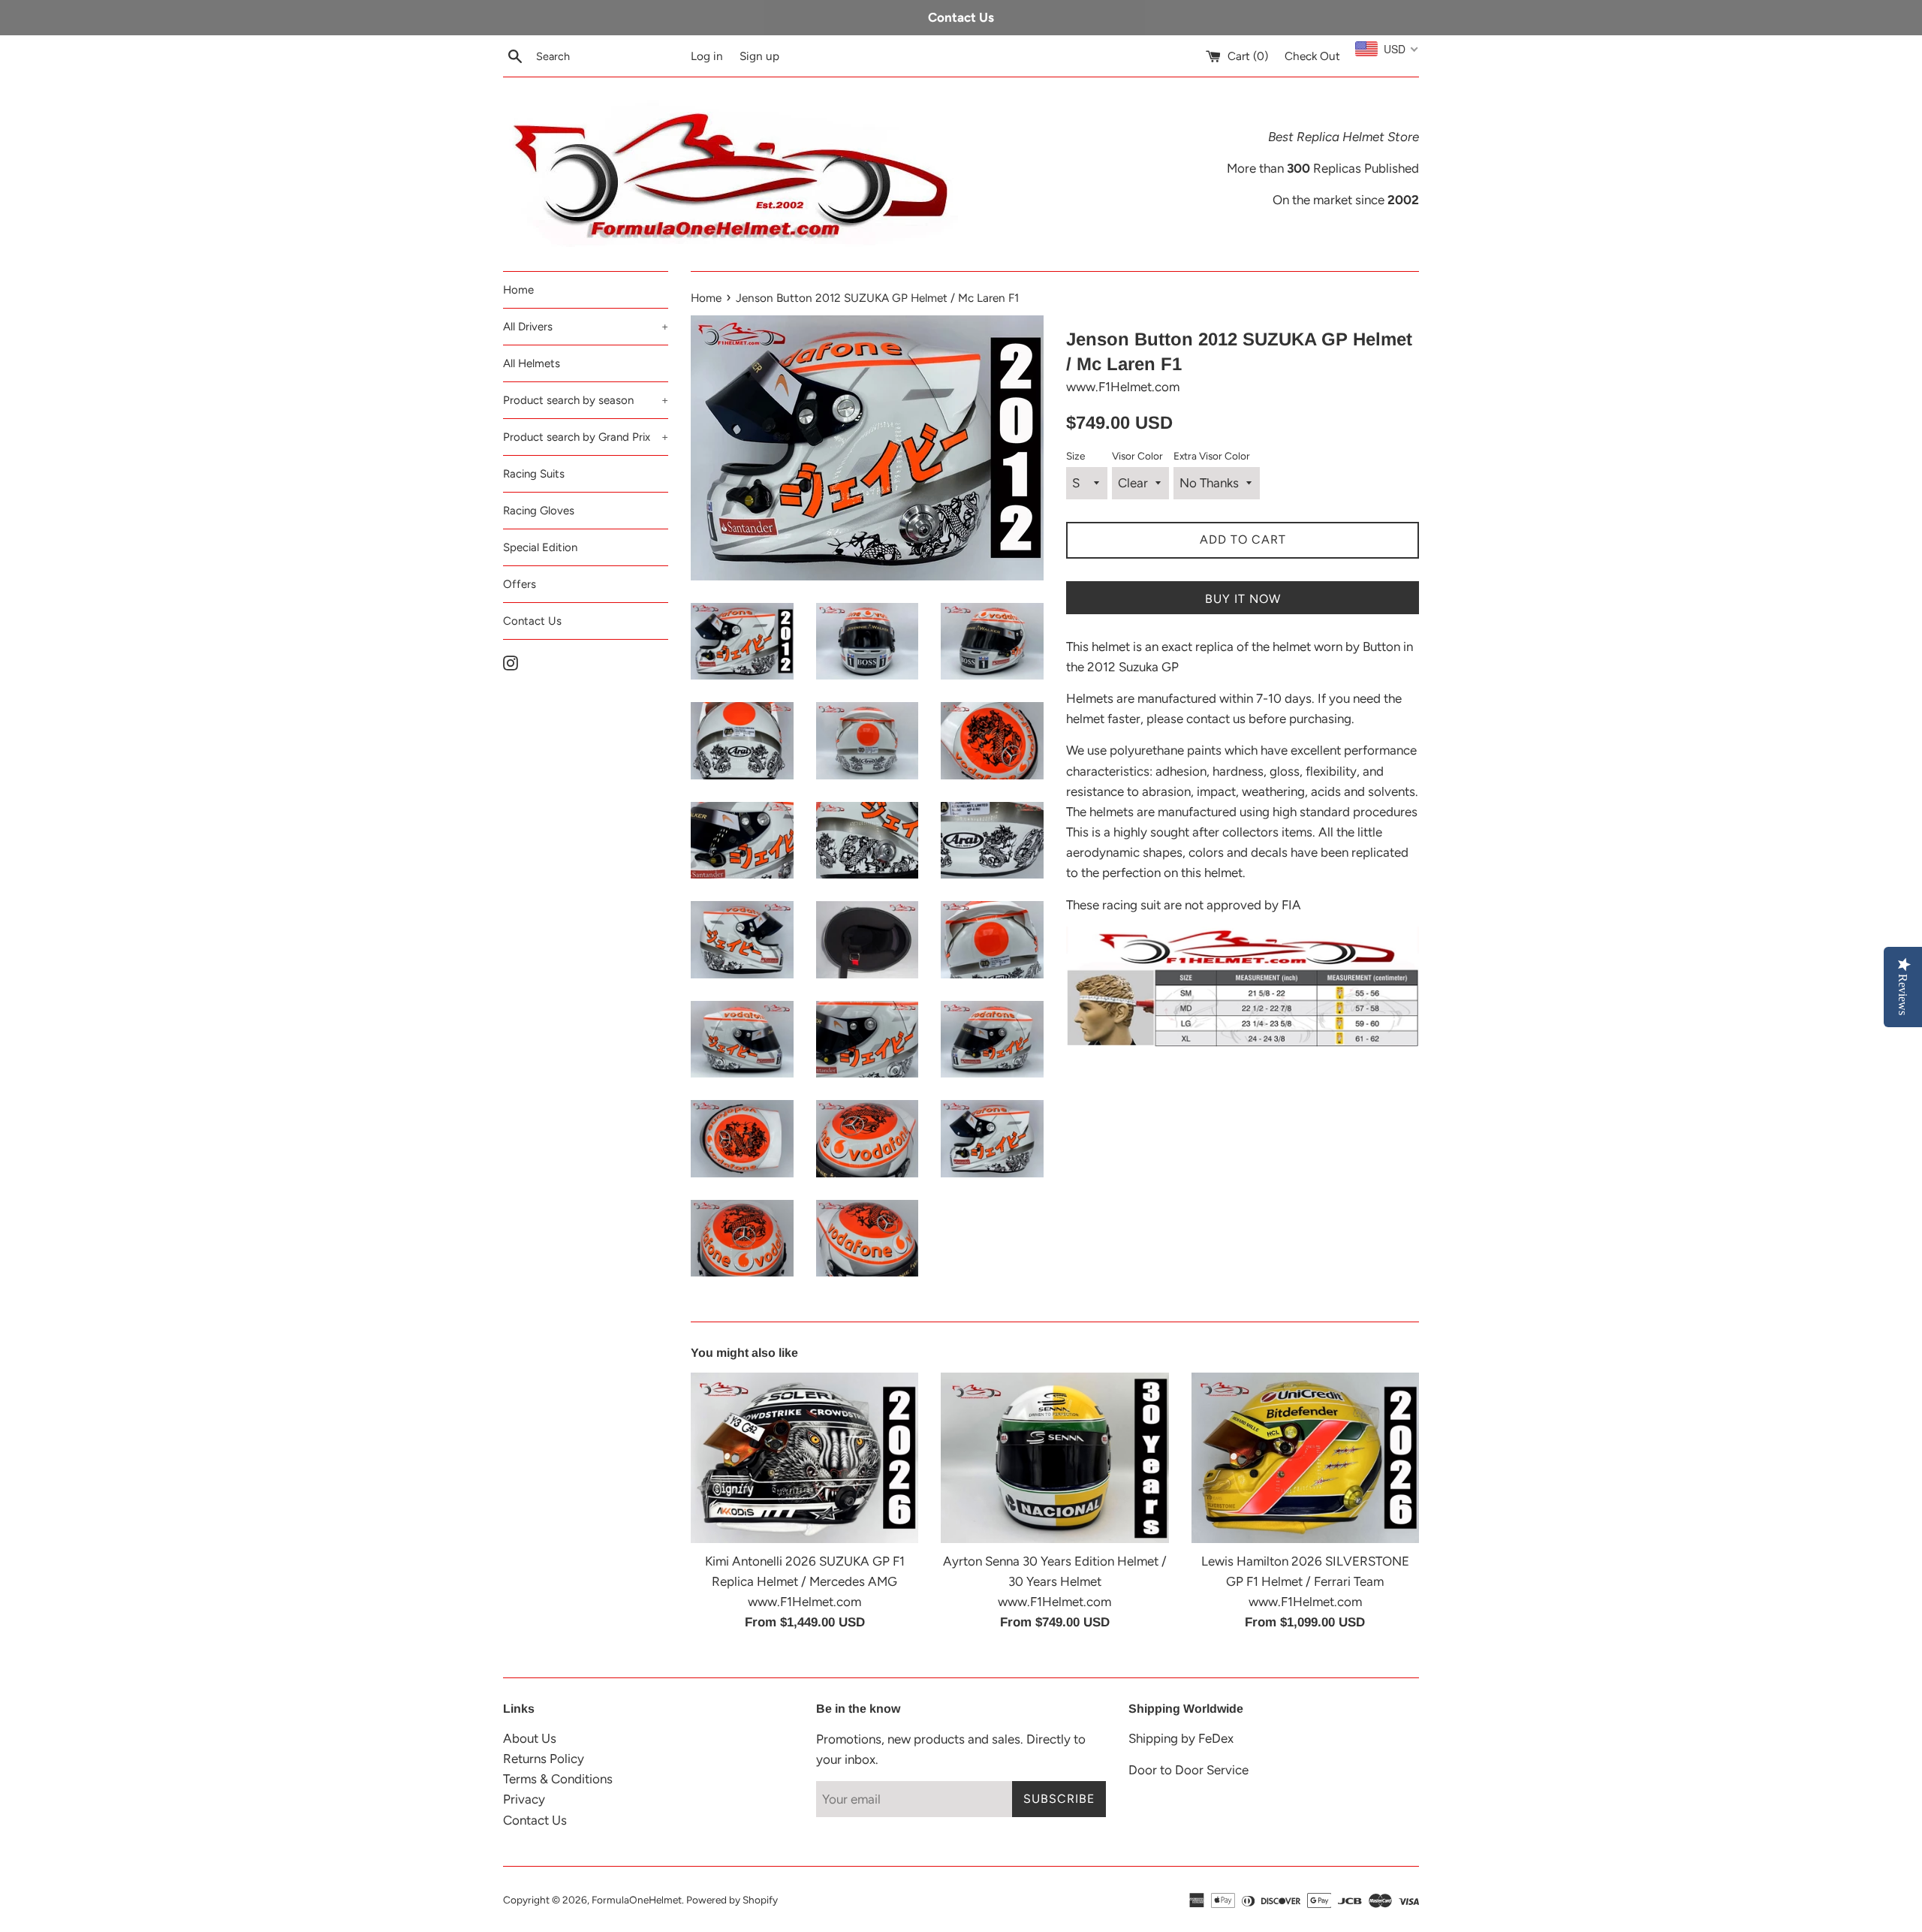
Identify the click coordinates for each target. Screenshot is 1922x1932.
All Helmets (532, 363)
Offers (520, 584)
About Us (530, 1738)
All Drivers (586, 327)
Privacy (524, 1799)
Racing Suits (534, 474)
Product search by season (586, 400)
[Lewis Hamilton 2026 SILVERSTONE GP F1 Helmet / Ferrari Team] (1305, 1458)
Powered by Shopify (732, 1900)
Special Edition (540, 547)
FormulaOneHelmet (637, 1900)
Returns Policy (544, 1759)
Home (518, 290)
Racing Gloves (539, 511)
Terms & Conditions (558, 1779)
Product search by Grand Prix (586, 437)
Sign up (759, 56)
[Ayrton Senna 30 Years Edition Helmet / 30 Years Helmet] (1054, 1458)
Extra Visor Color (1212, 456)
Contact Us (532, 621)
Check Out (1312, 56)
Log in (707, 56)
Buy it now (1243, 599)
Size (1075, 456)
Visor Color (1137, 456)
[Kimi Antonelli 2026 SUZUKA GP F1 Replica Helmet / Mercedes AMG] (804, 1458)
